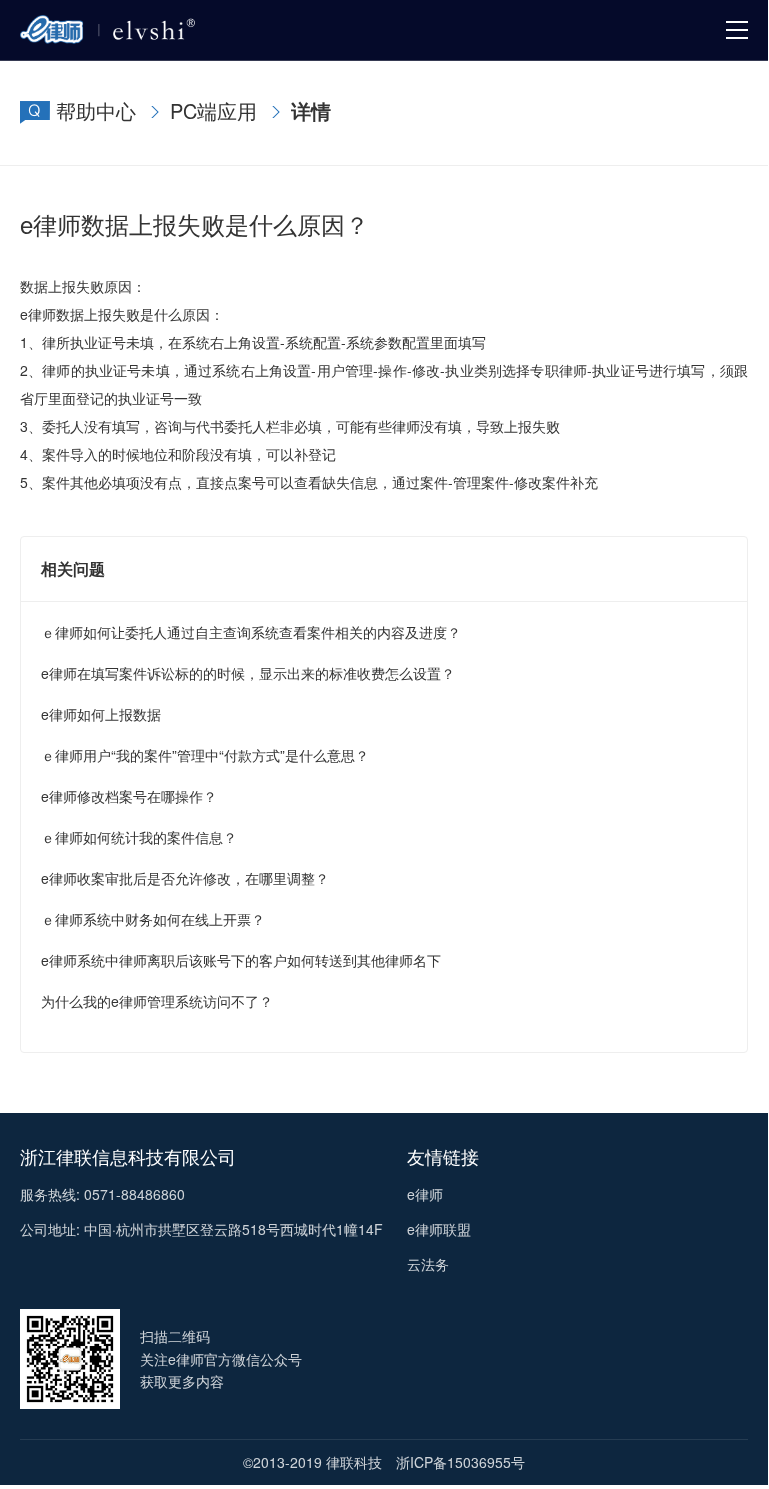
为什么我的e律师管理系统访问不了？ (157, 1001)
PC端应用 (213, 110)
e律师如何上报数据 (101, 714)
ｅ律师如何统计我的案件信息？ (139, 837)
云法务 (428, 1264)
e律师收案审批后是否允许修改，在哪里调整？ (185, 878)
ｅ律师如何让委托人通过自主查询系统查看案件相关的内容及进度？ (251, 632)
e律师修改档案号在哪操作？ (129, 796)
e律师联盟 (439, 1229)
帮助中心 (96, 110)
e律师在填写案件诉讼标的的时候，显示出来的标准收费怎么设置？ (248, 673)
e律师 (425, 1194)
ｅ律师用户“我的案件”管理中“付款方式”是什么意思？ (205, 755)
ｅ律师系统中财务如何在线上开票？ (153, 919)
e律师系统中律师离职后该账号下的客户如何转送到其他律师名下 (241, 960)
